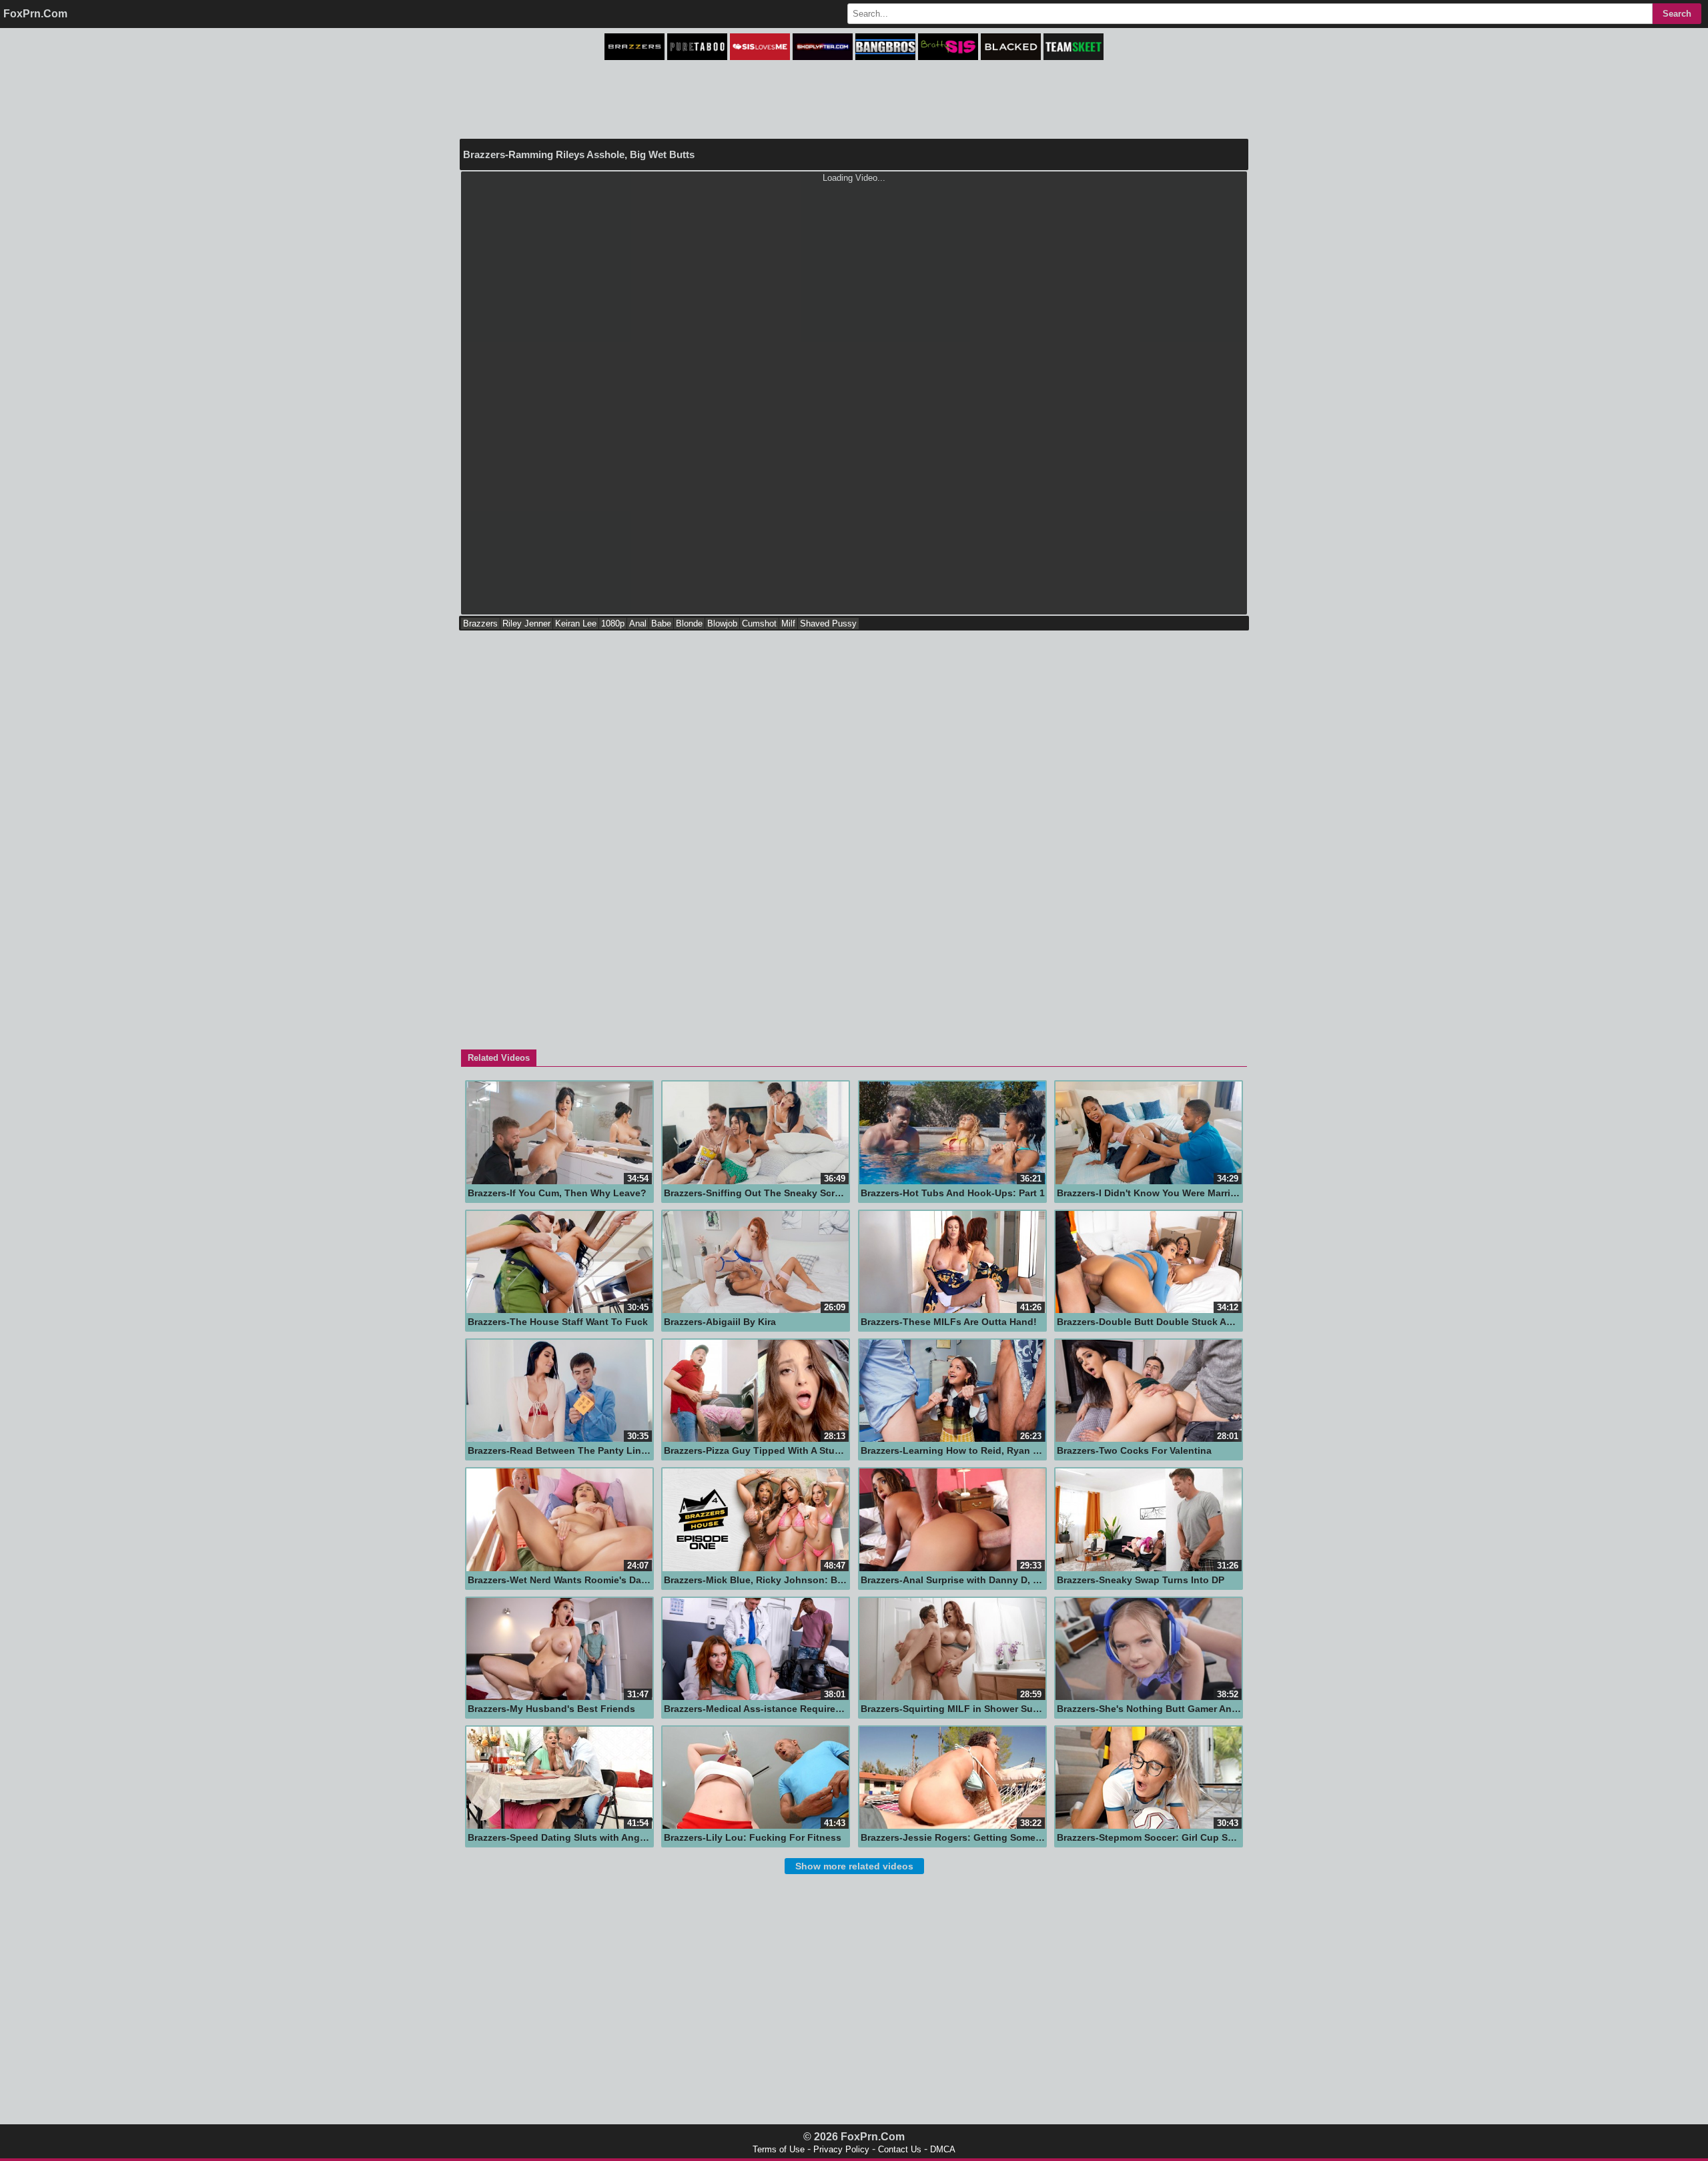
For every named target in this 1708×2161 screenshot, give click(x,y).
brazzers (480, 623)
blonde (689, 623)
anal (638, 623)
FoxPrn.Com (35, 14)
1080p (613, 623)
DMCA (943, 2149)
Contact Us (900, 2149)
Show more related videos (854, 1866)
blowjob (722, 623)
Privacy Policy (841, 2149)
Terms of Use (779, 2149)
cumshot (759, 623)
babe (661, 623)
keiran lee (576, 623)
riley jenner (526, 623)
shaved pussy (828, 623)
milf (788, 623)
